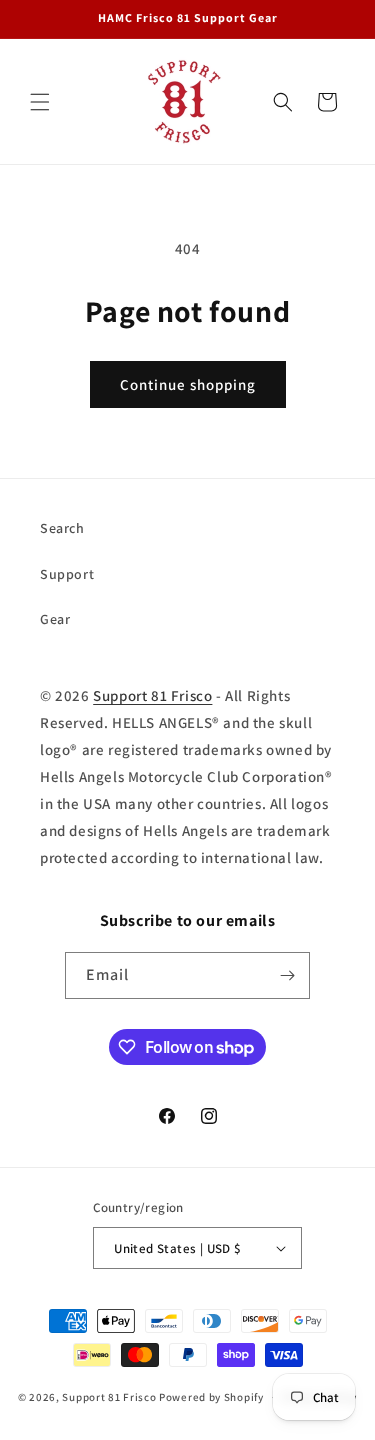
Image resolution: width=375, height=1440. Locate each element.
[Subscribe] (287, 975)
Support (67, 574)
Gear (55, 619)
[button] (40, 102)
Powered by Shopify (211, 1397)
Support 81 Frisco (152, 695)
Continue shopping (188, 384)
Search (62, 528)
